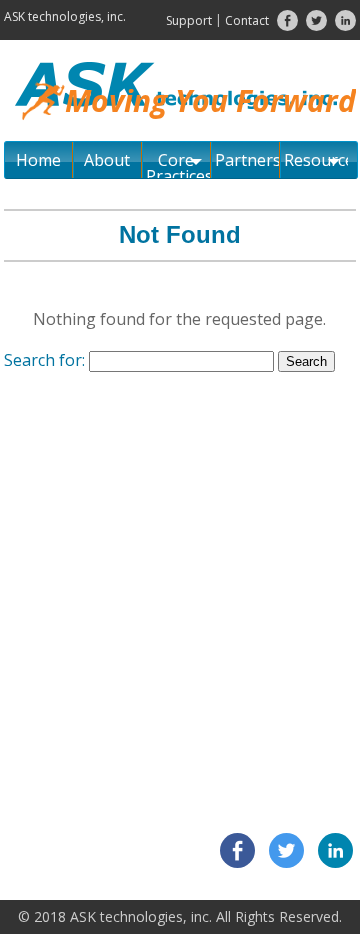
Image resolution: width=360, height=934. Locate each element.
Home (38, 160)
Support (189, 20)
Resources (315, 160)
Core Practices (178, 163)
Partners (247, 160)
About (107, 160)
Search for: (44, 360)
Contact (247, 20)
